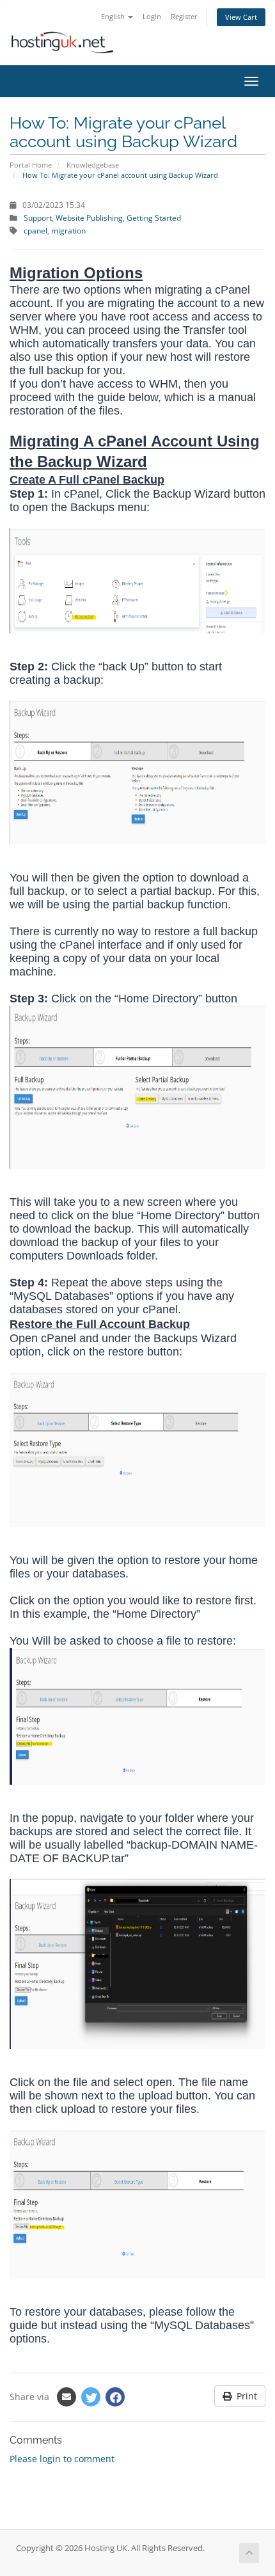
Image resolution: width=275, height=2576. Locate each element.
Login (152, 16)
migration (68, 230)
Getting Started (154, 217)
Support (38, 217)
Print (244, 2396)
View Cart (241, 17)
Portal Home (31, 165)
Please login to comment (62, 2459)
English (114, 16)
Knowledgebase (93, 165)
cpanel (35, 230)
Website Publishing (89, 217)
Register (184, 16)
